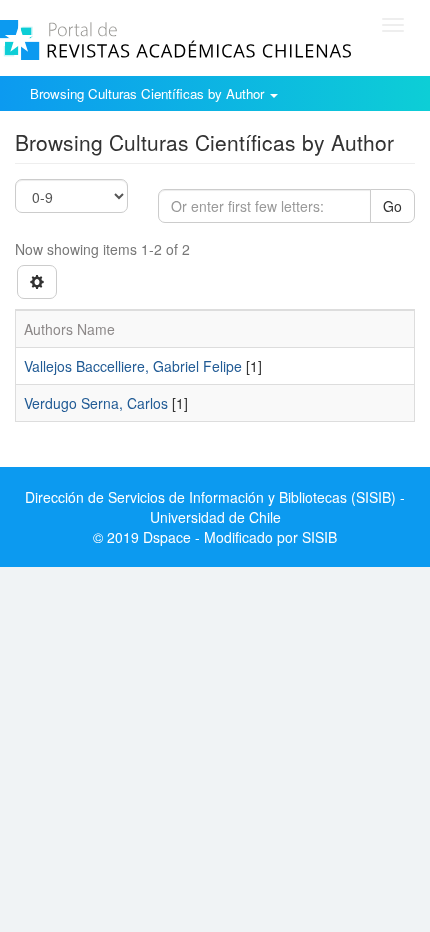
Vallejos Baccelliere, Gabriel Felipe (133, 366)
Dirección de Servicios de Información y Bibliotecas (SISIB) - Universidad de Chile (215, 507)
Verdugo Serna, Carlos (96, 403)
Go (392, 206)
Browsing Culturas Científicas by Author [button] (149, 93)
